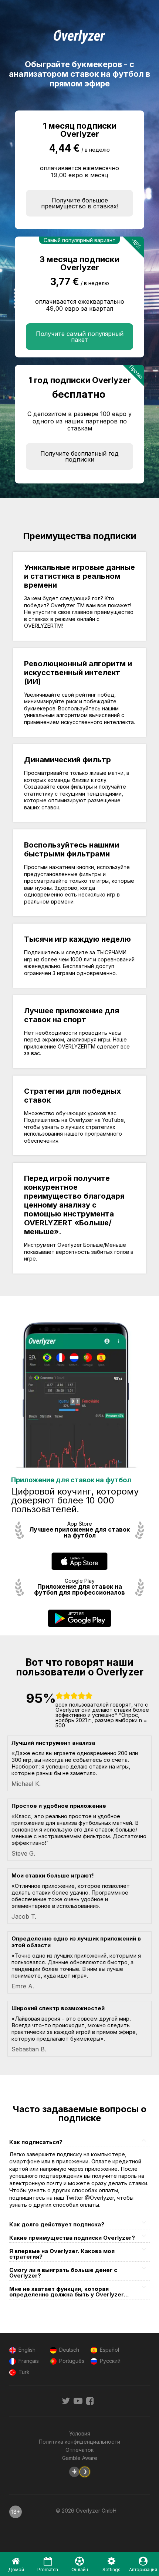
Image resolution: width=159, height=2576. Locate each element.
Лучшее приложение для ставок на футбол (79, 1533)
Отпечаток (79, 2450)
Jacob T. (24, 1916)
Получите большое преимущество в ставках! (80, 203)
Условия (80, 2433)
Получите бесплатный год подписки (79, 456)
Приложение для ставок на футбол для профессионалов (79, 1590)
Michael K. (26, 1784)
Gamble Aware (80, 2458)
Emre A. (23, 1986)
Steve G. (23, 1853)
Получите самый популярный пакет (80, 337)
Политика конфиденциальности (79, 2442)
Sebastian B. (29, 2049)
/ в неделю (96, 150)
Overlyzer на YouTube (96, 1120)
